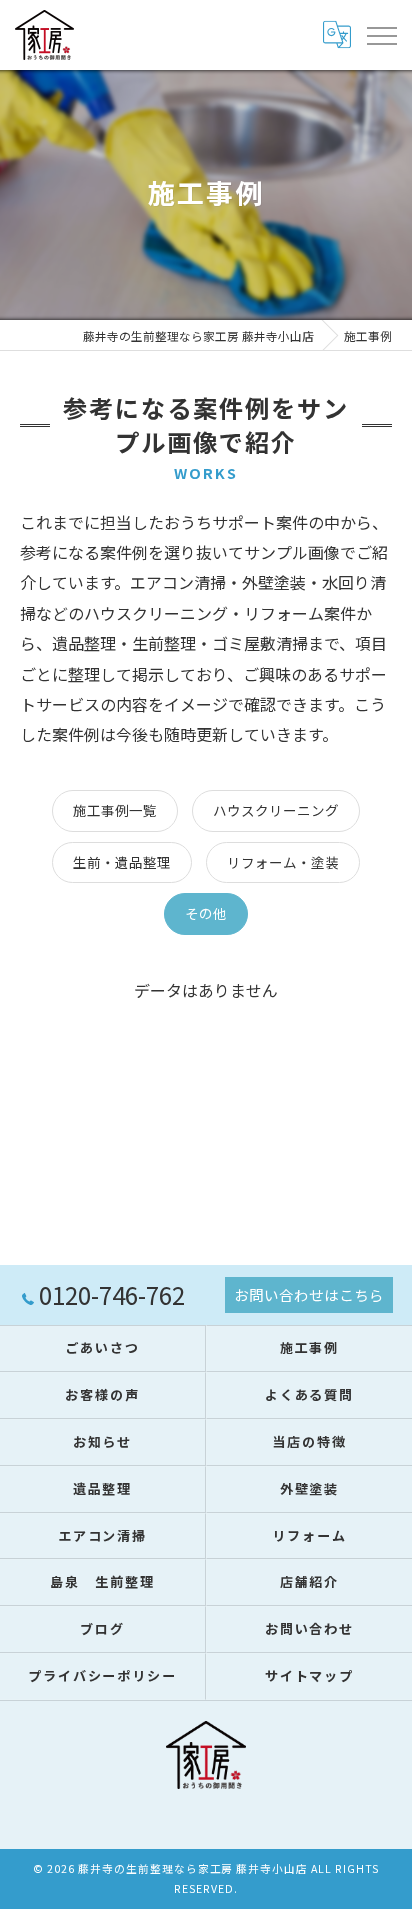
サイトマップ (310, 1675)
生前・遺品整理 (122, 862)
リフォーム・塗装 (283, 862)
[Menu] (381, 35)
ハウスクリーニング (276, 810)
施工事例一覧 (115, 810)
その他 (206, 913)
